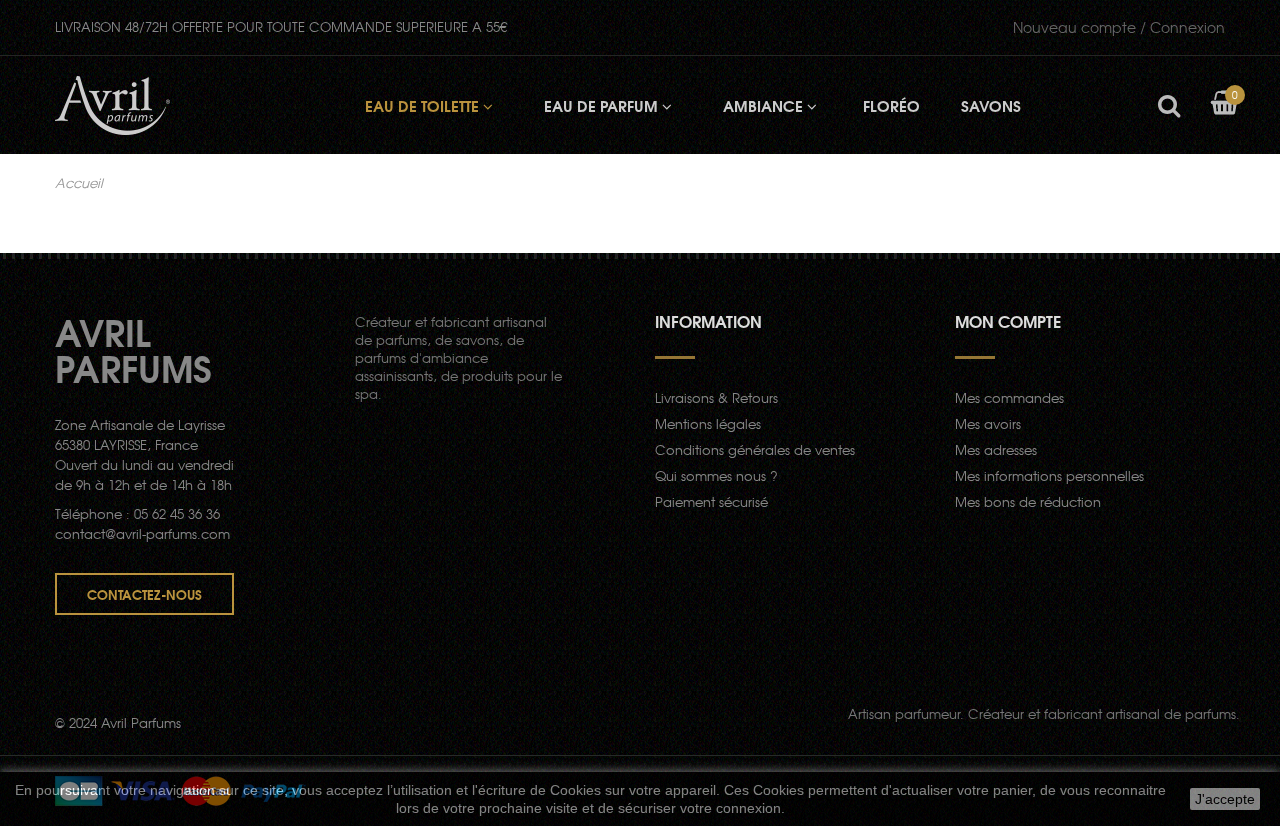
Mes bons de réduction (1028, 501)
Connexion (1119, 27)
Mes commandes (1009, 397)
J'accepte (1225, 799)
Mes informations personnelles (1049, 475)
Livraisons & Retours (716, 397)
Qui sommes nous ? (716, 475)
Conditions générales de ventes (755, 449)
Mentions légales (708, 423)
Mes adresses (996, 449)
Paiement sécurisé (711, 501)
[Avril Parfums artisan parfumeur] (112, 106)
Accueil (79, 183)
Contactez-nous (144, 594)
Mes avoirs (988, 423)
